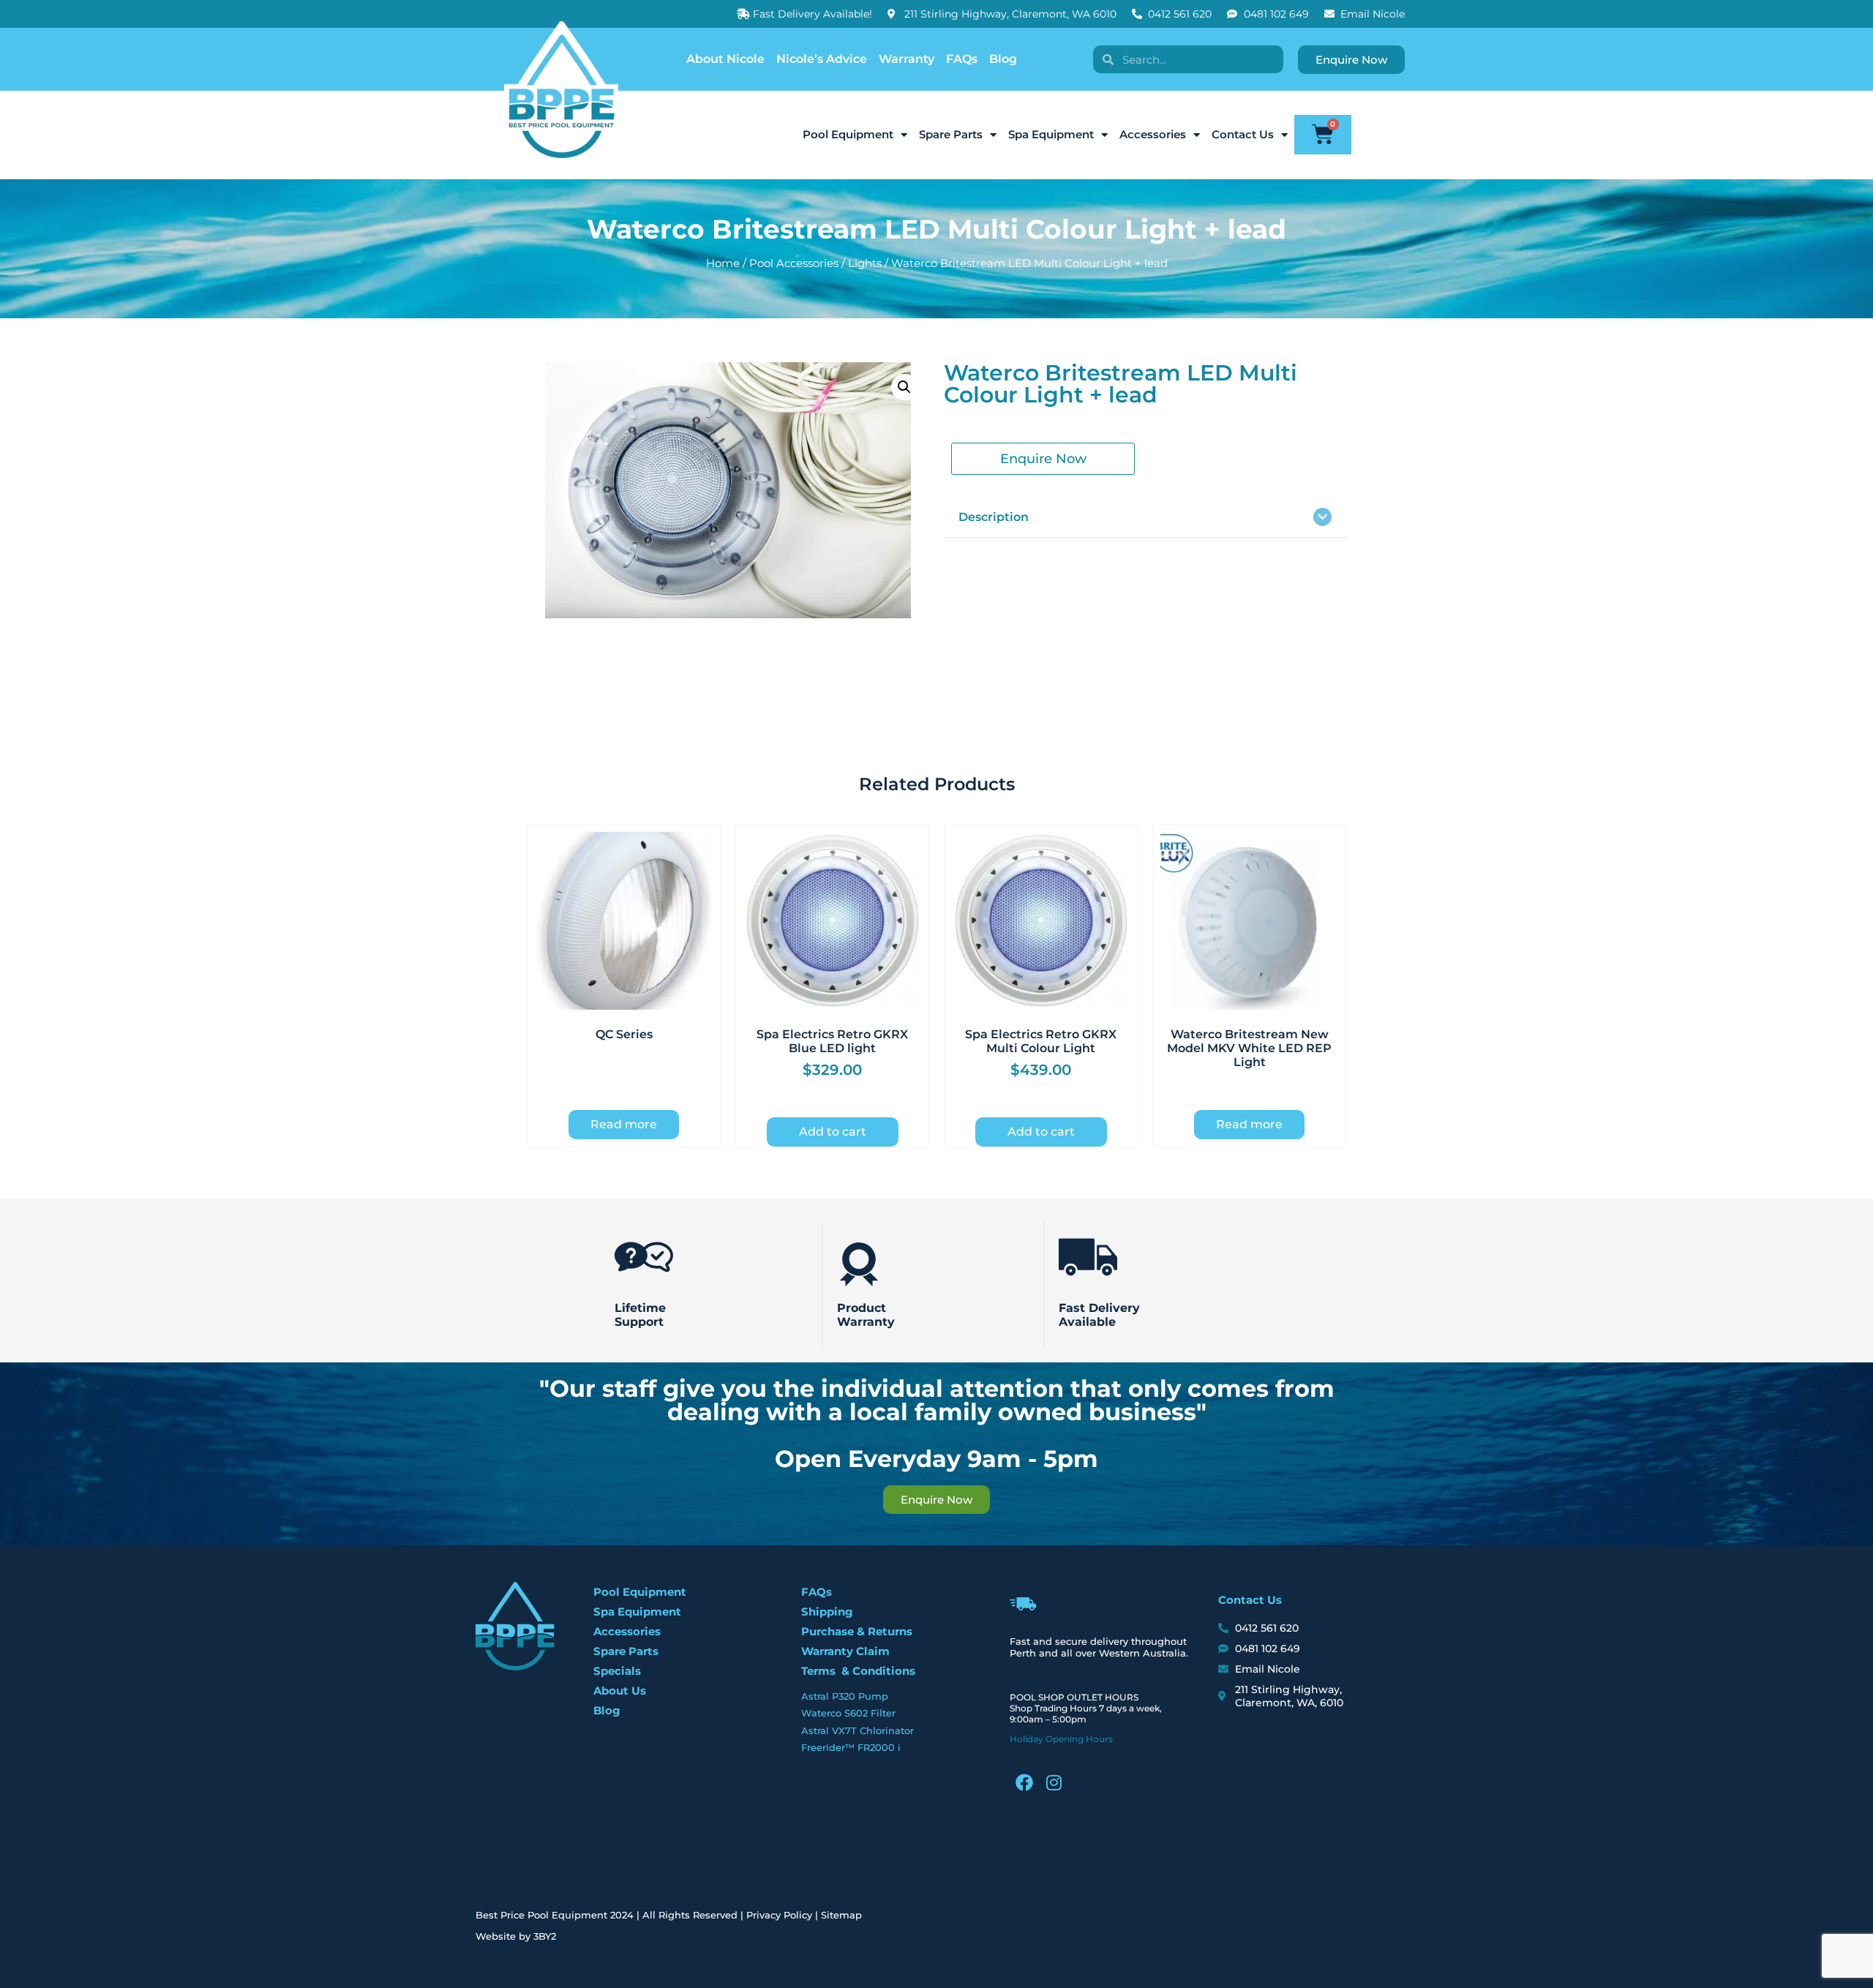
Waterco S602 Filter (848, 1713)
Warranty (907, 59)
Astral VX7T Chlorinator (857, 1730)
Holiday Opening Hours (1061, 1739)
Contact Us (1243, 134)
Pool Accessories (794, 263)
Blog (1003, 59)
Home (723, 263)
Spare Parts (951, 134)
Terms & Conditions (858, 1671)
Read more (624, 1124)
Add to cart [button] (833, 1132)
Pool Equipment (848, 134)
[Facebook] (1024, 1782)
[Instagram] (1054, 1782)
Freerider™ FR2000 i (851, 1747)
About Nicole (725, 59)
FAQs (962, 59)
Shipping (827, 1612)
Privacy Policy (779, 1915)
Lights (865, 263)
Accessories (1153, 134)
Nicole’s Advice (822, 59)
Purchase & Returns (857, 1631)
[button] (904, 387)
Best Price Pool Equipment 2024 (555, 1915)
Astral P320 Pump (845, 1696)
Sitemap (841, 1915)
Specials (617, 1671)
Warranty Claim (845, 1651)
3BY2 (545, 1936)
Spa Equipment (1051, 134)
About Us (620, 1691)
